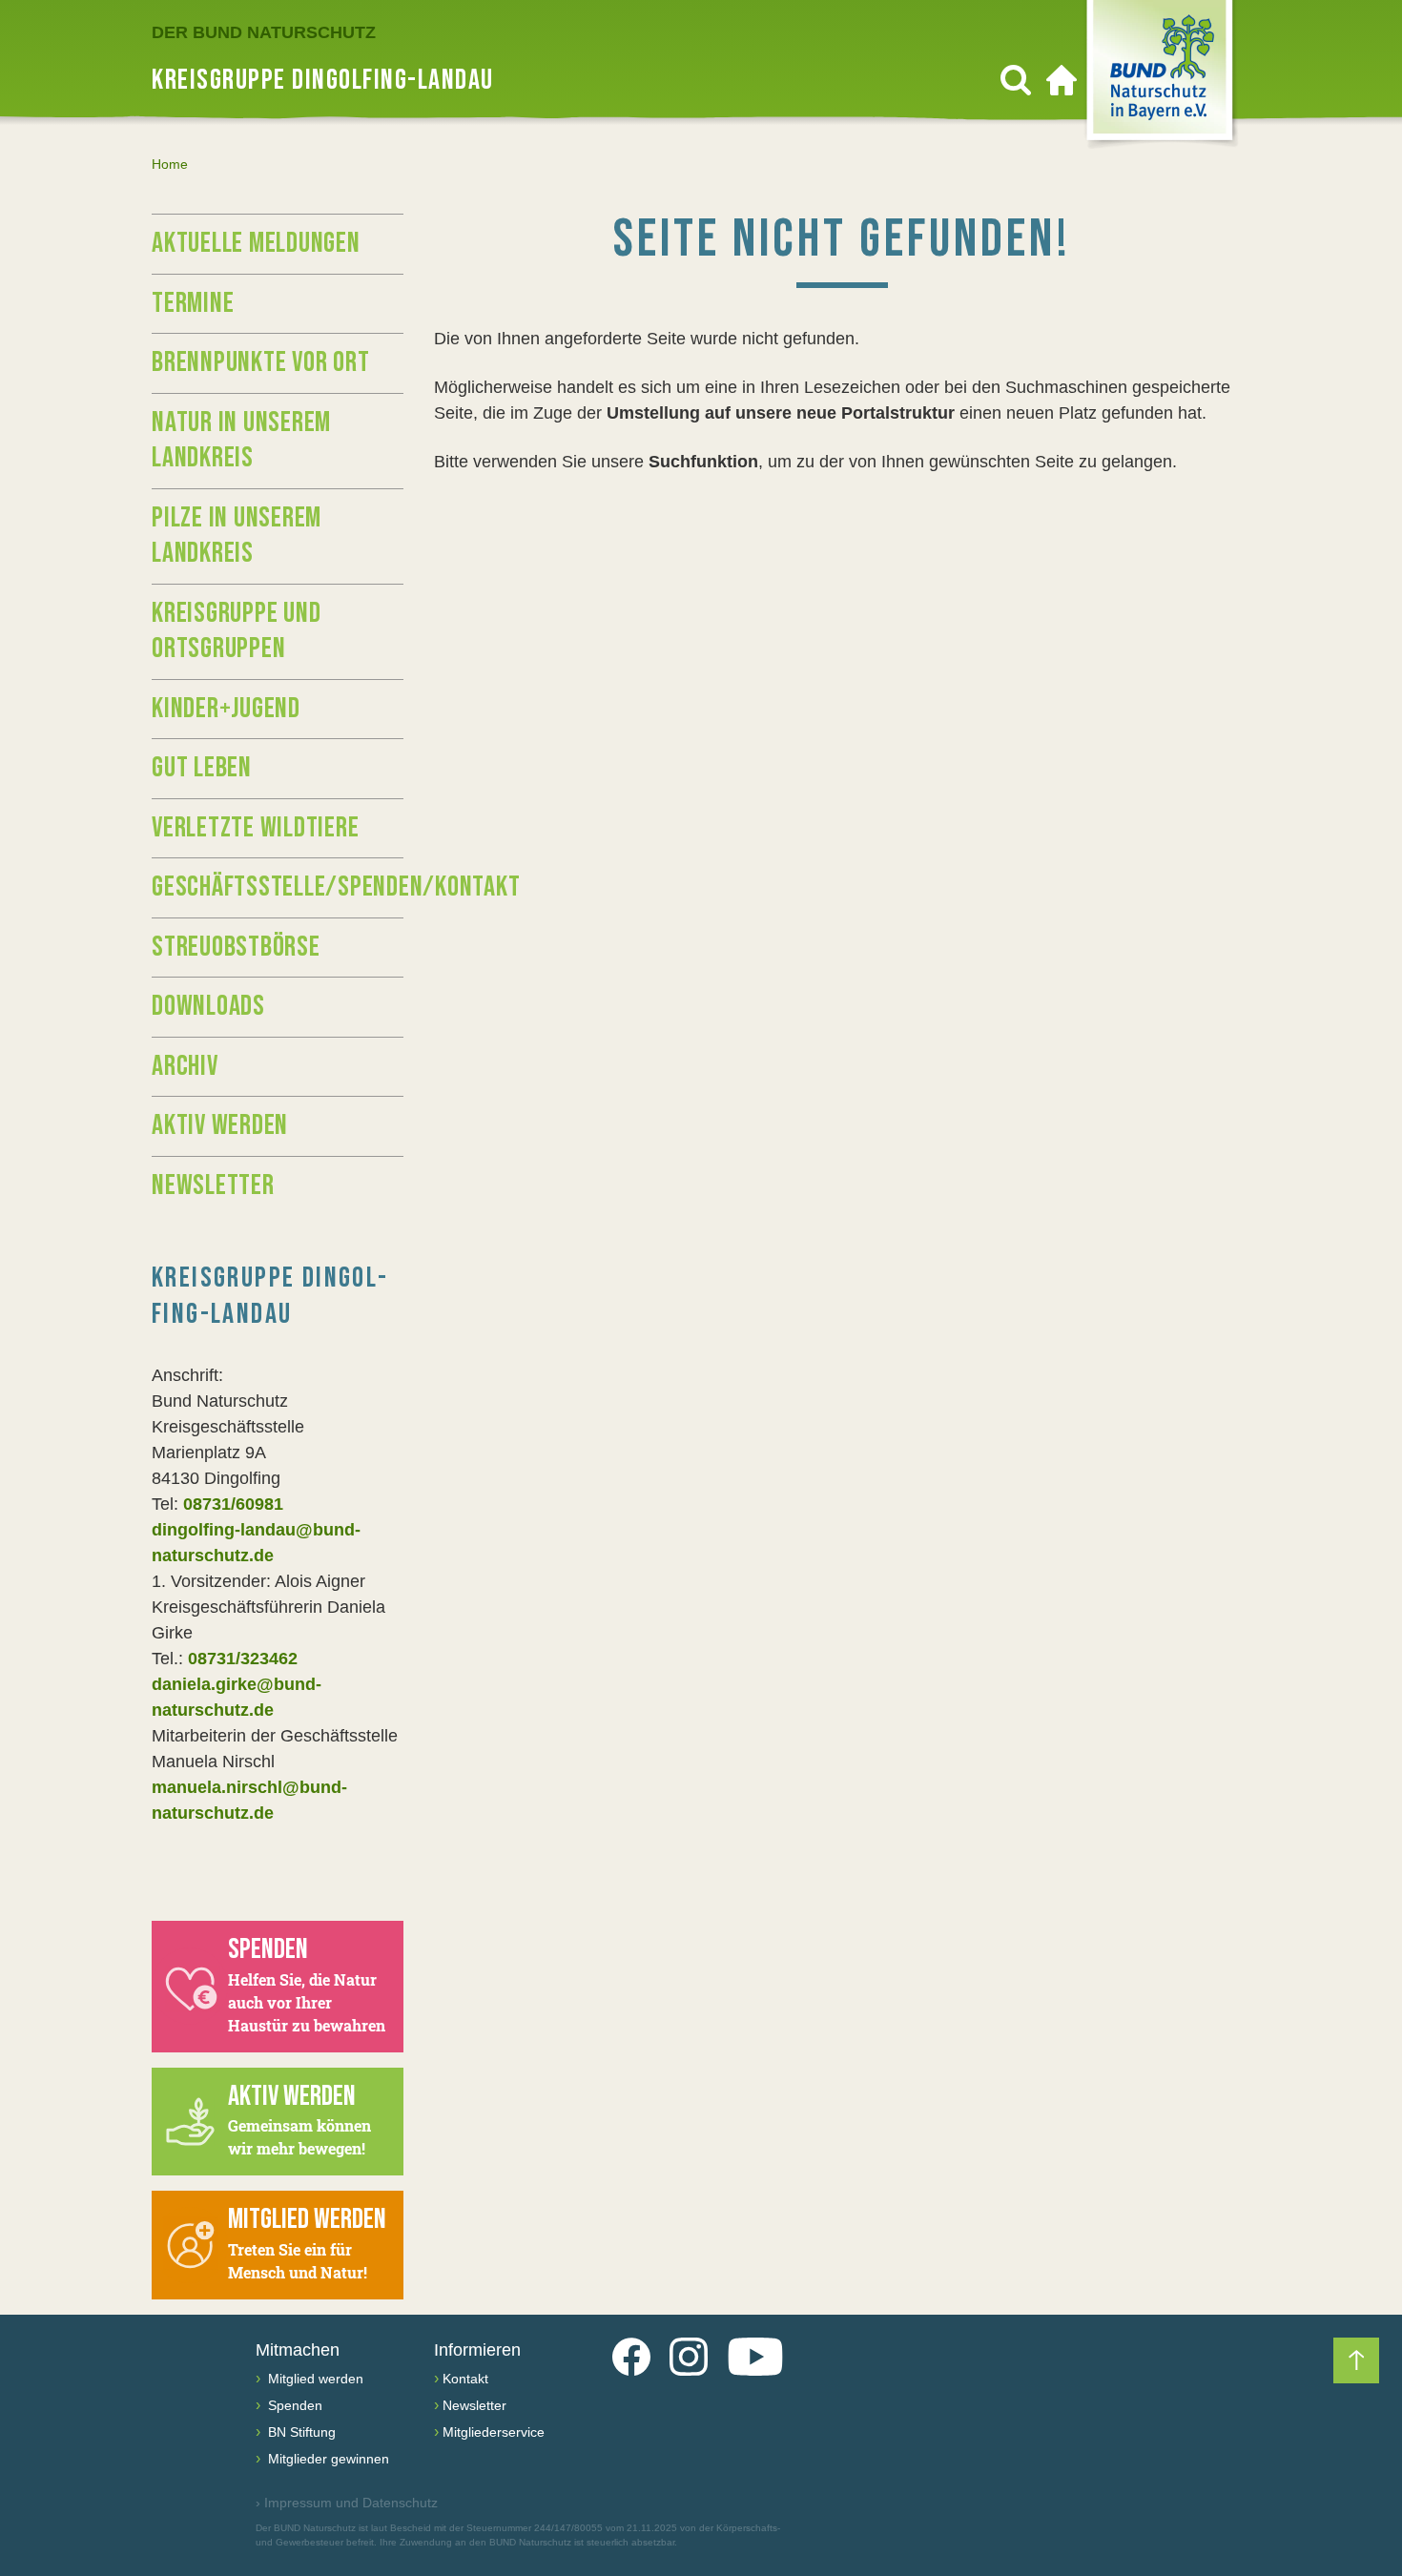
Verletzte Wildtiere (255, 828)
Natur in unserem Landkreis (241, 441)
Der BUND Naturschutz (264, 32)
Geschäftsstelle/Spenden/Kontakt (278, 887)
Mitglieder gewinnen (327, 2459)
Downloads (208, 1006)
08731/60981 (233, 1504)
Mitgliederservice (494, 2432)
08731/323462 (243, 1659)
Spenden (293, 2405)
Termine (193, 303)
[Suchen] (1016, 80)
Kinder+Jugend (226, 709)
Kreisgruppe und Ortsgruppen (236, 631)
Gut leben (202, 768)
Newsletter (213, 1185)
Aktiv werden (220, 1125)
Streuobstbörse (236, 947)
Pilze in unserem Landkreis (237, 536)
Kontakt (465, 2379)
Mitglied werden (314, 2379)
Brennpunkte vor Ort (260, 362)
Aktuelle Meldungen (256, 243)
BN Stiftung (300, 2432)
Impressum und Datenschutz (347, 2503)
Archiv (185, 1066)
